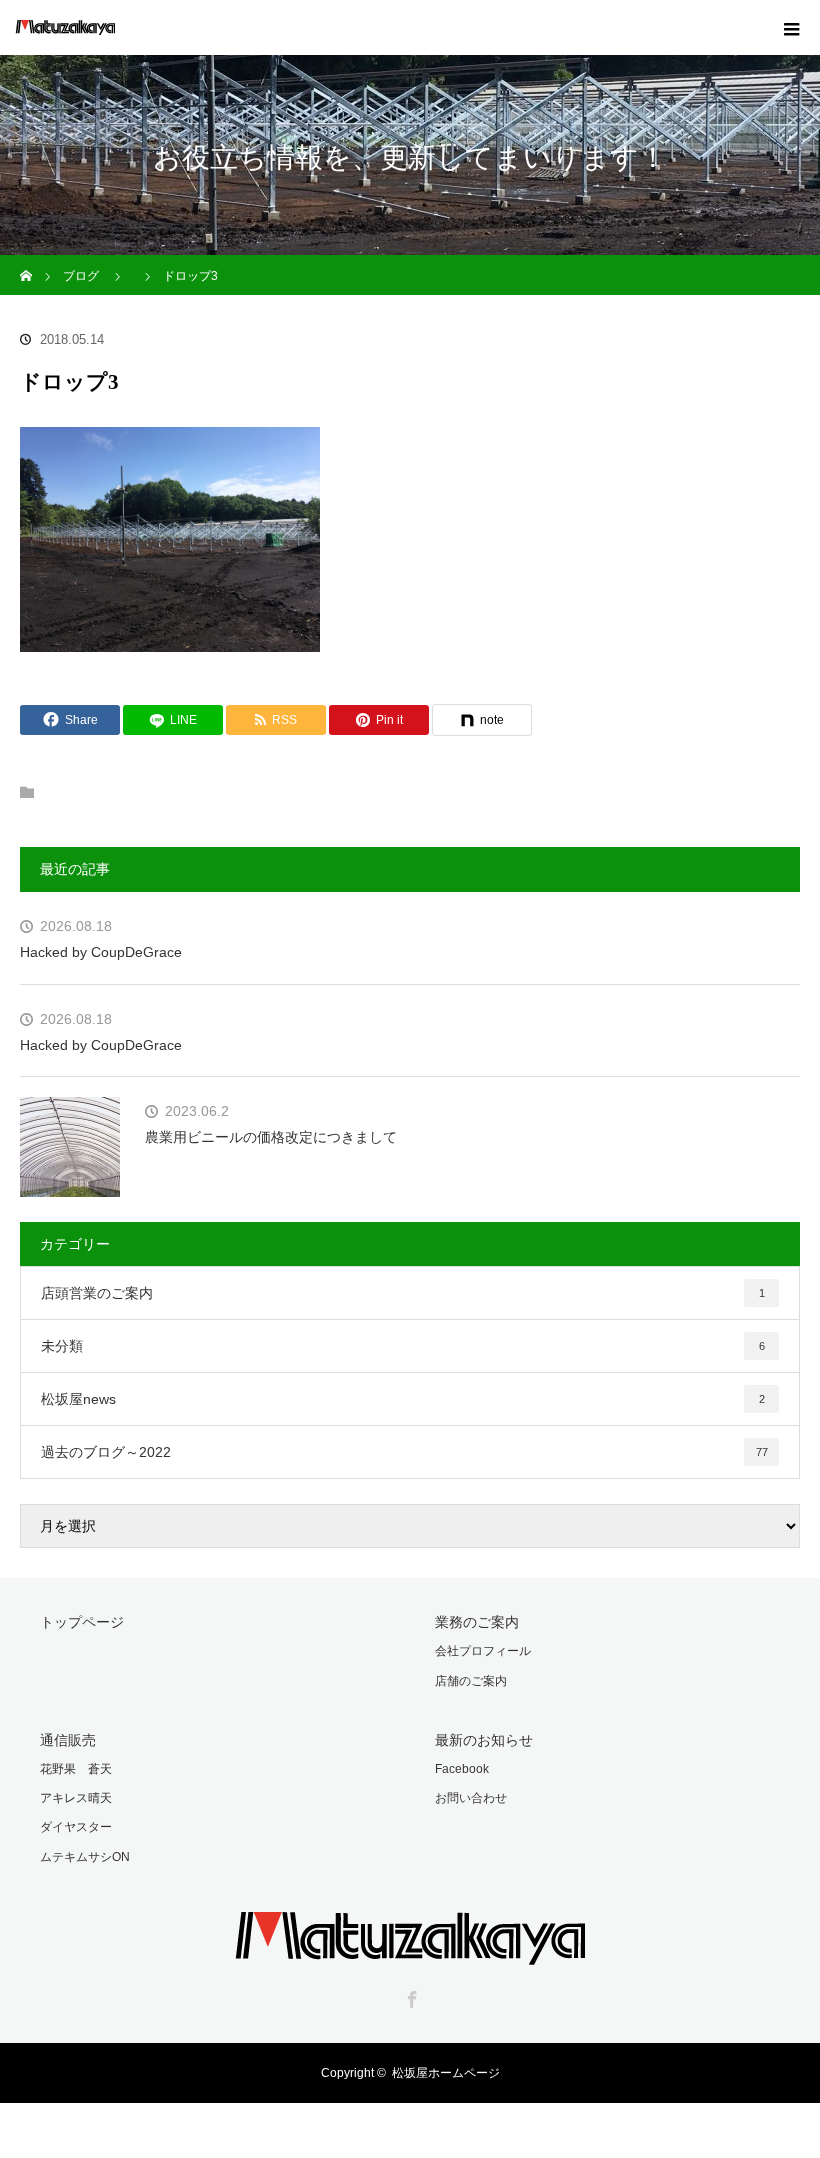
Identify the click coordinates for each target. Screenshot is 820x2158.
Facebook (462, 1769)
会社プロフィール (483, 1651)
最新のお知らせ (484, 1740)
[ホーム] (26, 262)
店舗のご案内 (471, 1681)
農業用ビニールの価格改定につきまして (271, 1137)
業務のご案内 (477, 1622)
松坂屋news (403, 1399)
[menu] (792, 28)
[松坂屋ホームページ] (410, 1951)
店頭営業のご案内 (403, 1293)
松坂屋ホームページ (446, 2073)
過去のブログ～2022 (404, 1452)
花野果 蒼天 (76, 1769)
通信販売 (68, 1740)
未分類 (403, 1346)
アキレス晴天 (76, 1798)
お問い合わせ (471, 1798)
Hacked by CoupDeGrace (101, 952)
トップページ (82, 1622)
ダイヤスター (76, 1827)
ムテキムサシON (85, 1857)
